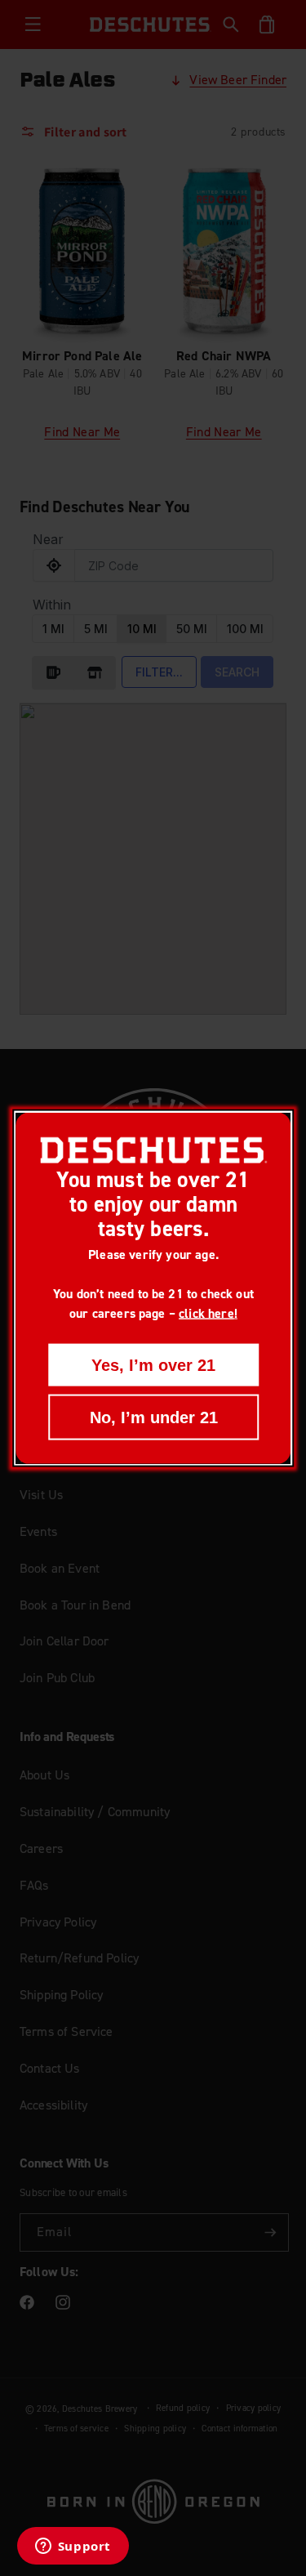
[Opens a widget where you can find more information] (73, 2547)
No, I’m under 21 (153, 1417)
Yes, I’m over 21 (153, 1364)
